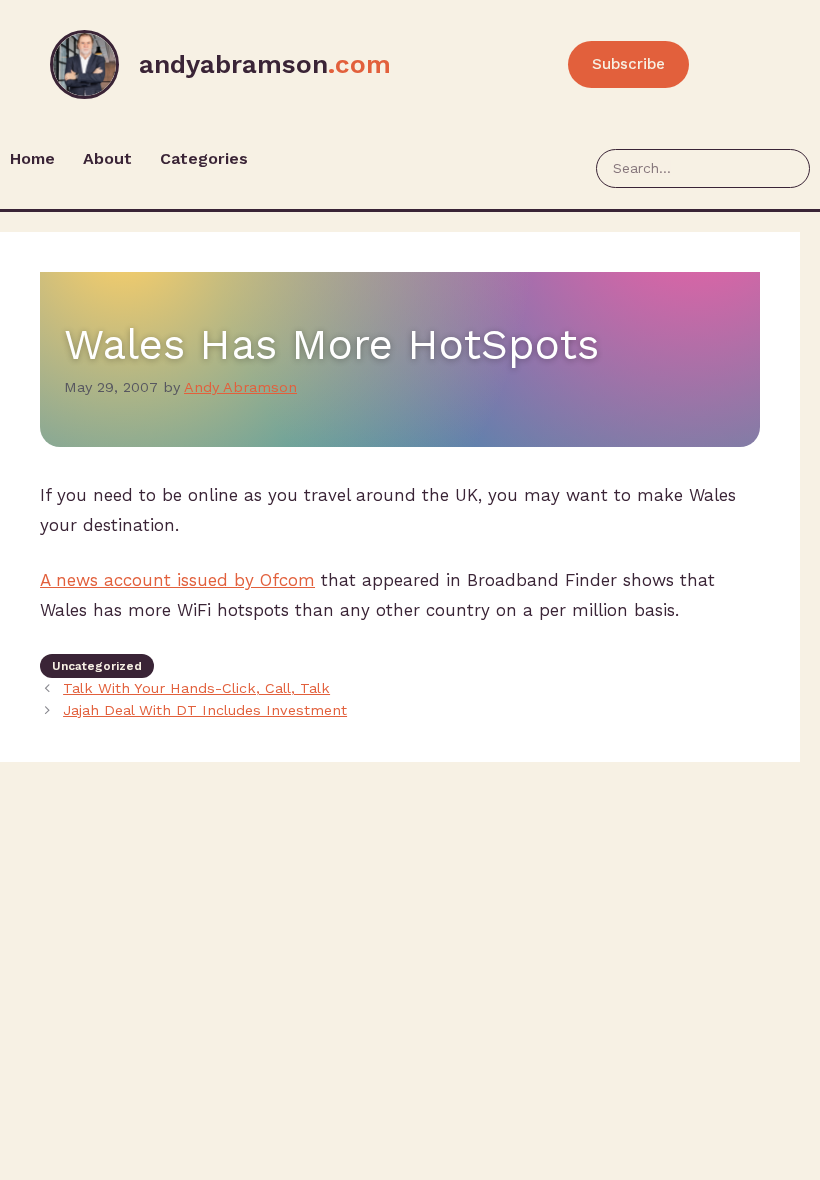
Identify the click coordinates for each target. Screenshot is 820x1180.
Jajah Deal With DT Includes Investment (205, 710)
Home (32, 158)
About (107, 158)
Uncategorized (97, 666)
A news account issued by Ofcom (177, 580)
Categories (204, 158)
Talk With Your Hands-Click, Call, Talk (196, 688)
